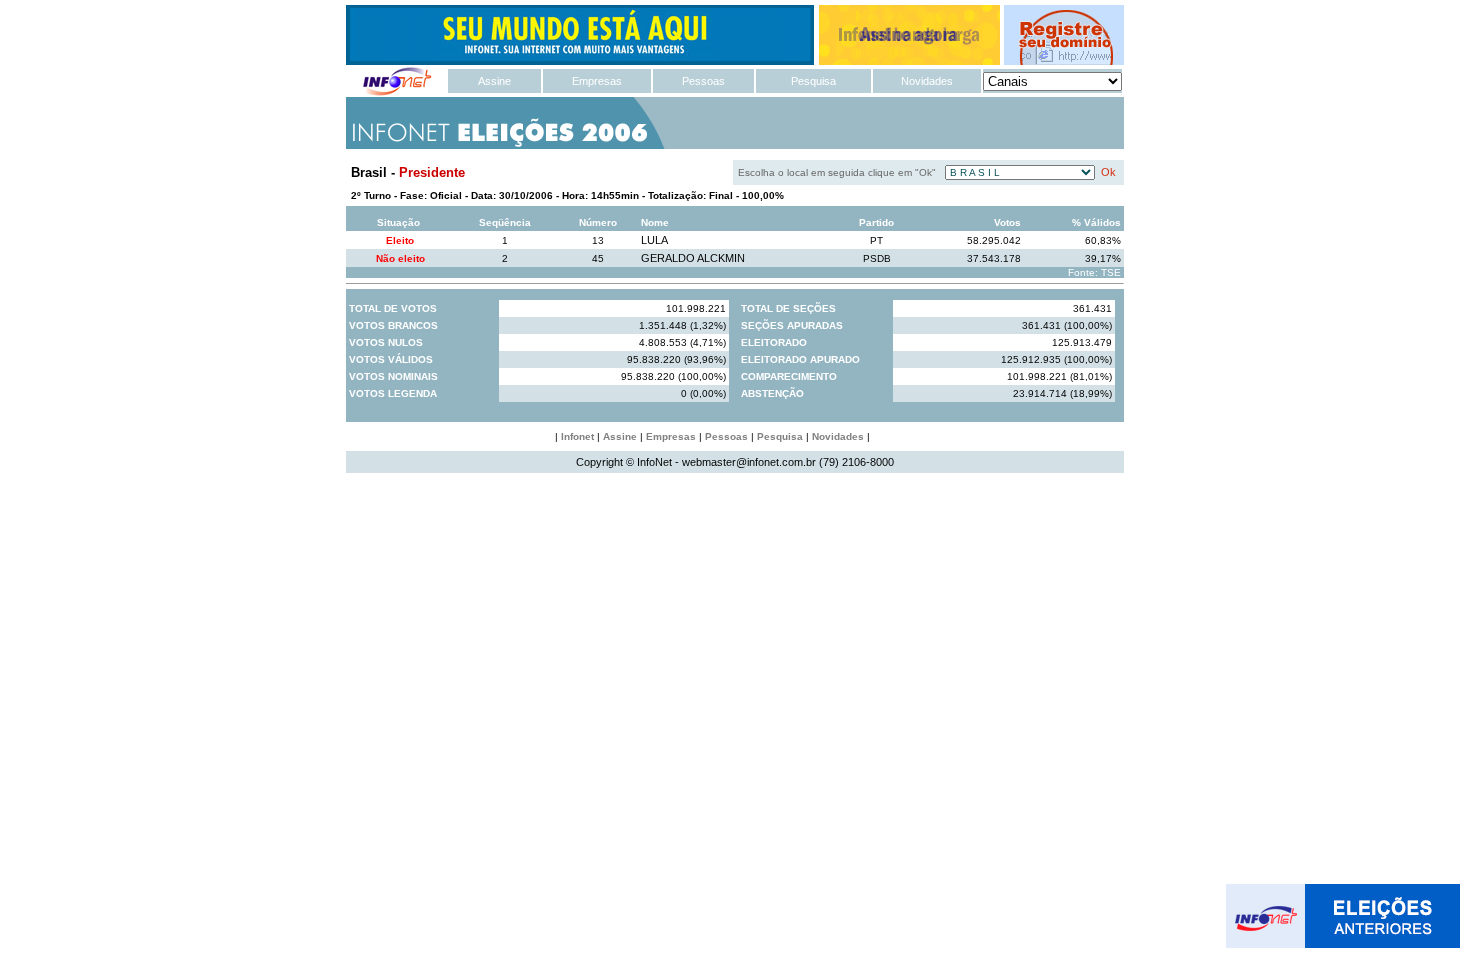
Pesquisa (813, 81)
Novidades (927, 81)
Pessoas (703, 81)
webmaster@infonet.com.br (749, 462)
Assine (494, 81)
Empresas (597, 81)
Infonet (577, 436)
